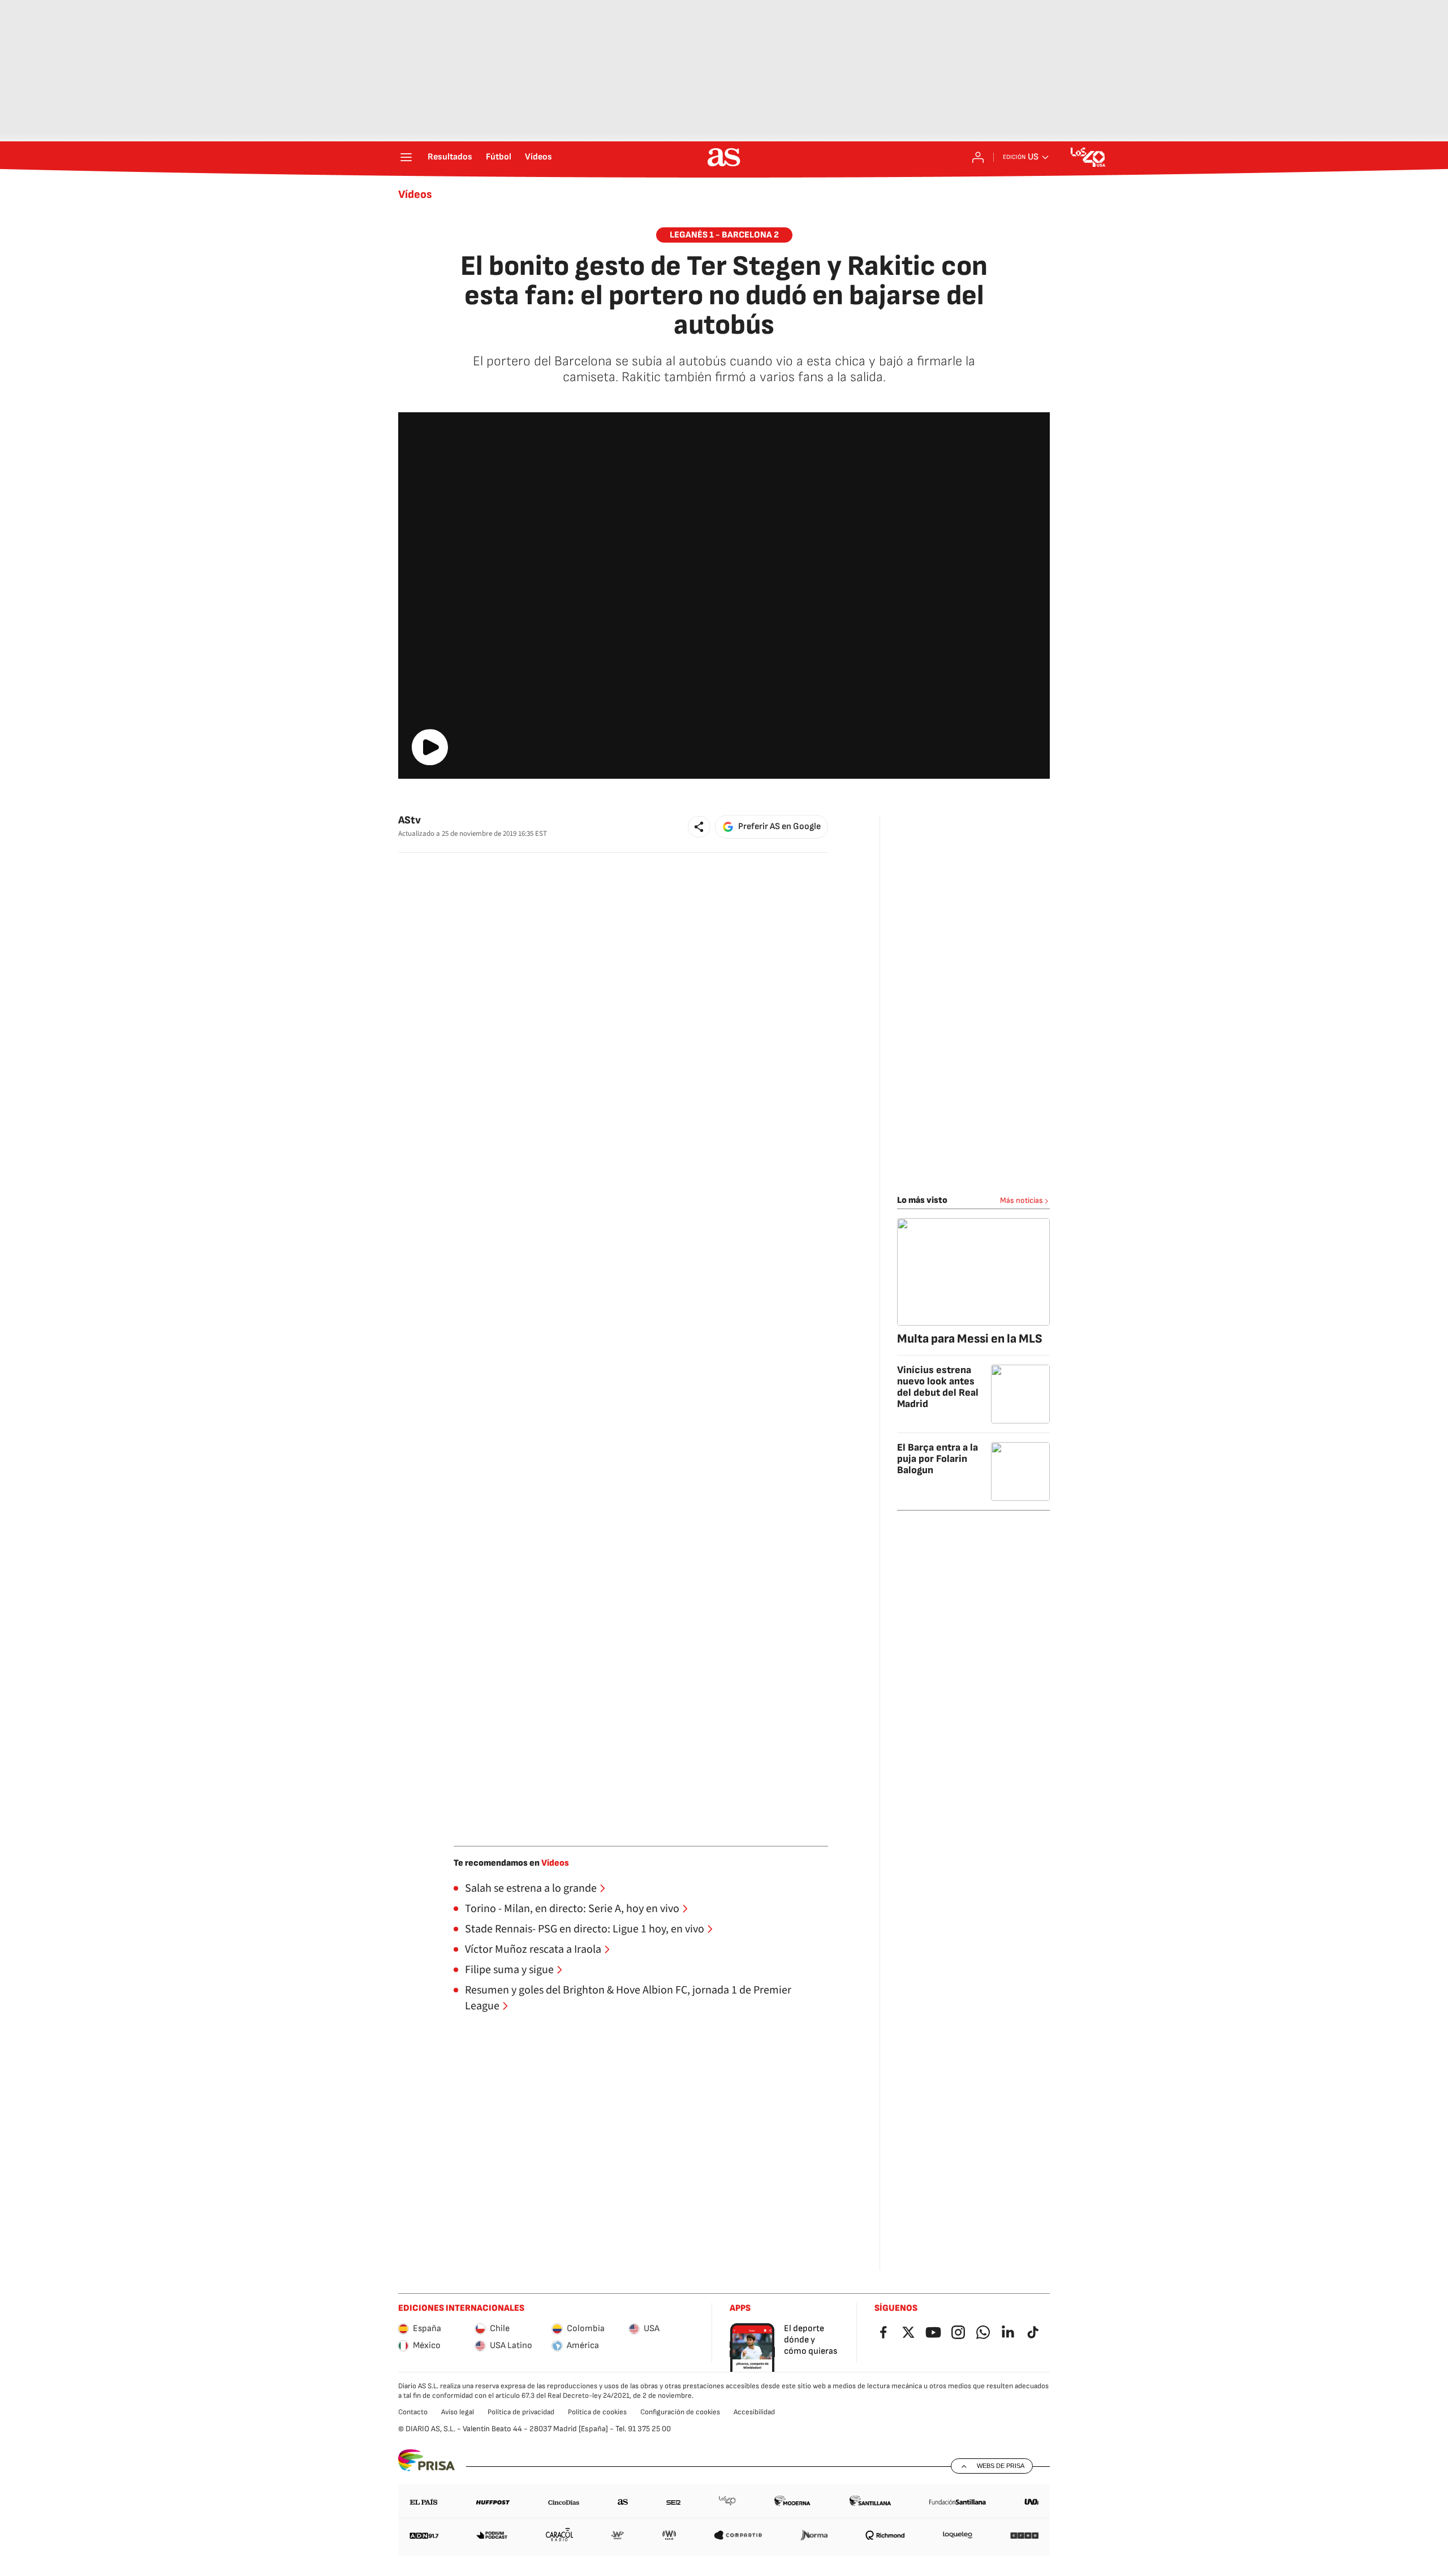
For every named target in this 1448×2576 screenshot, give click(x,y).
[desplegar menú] (406, 157)
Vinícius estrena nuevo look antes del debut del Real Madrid (938, 1387)
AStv (410, 820)
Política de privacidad (521, 2412)
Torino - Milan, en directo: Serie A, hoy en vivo (572, 1909)
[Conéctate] (978, 157)
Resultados (450, 157)
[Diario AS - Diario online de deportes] (724, 157)
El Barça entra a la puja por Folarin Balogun (938, 1459)
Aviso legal (458, 2412)
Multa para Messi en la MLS (970, 1339)
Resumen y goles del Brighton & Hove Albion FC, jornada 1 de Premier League (628, 1998)
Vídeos (538, 157)
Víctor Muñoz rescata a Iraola (533, 1949)
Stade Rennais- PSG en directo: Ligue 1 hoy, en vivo (585, 1929)
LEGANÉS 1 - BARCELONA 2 (724, 235)
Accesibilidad (754, 2412)
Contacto (413, 2412)
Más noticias (1022, 1200)
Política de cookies (597, 2412)
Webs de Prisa (1001, 2466)
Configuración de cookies (680, 2412)
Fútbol (499, 157)
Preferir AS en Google (779, 827)
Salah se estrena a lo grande (531, 1888)
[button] (699, 827)
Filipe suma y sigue (509, 1970)
